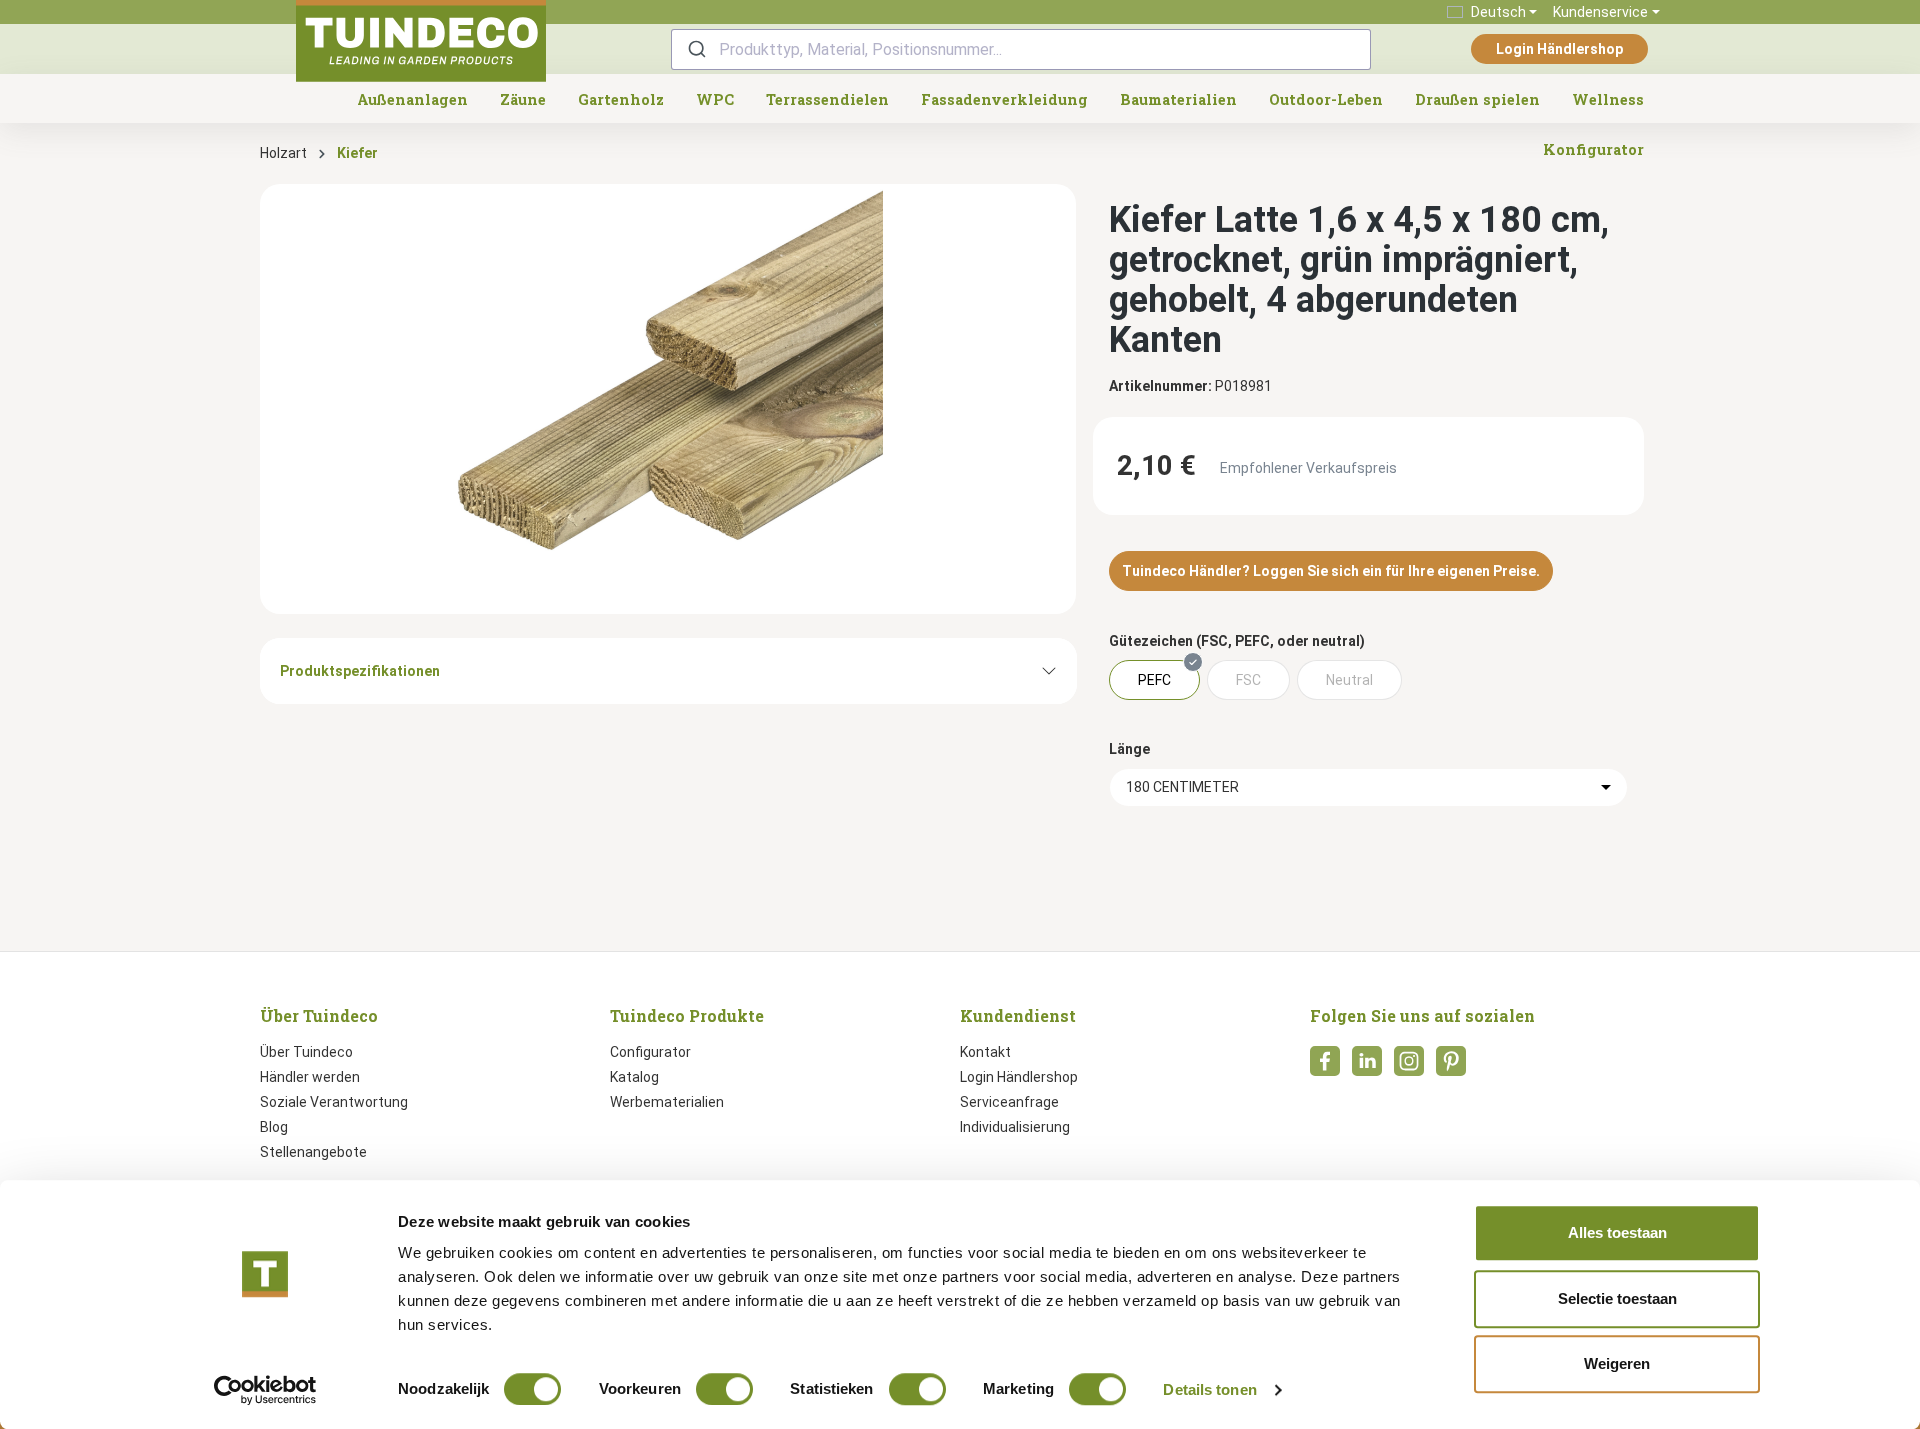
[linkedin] (1367, 1067)
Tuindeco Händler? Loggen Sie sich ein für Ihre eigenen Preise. (1331, 571)
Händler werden (310, 1077)
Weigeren (1617, 1363)
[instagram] (1409, 1067)
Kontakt (985, 1052)
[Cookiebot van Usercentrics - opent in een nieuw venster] (265, 1390)
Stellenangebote (313, 1152)
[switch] (724, 1389)
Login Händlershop (1559, 49)
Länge (1129, 749)
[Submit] (695, 49)
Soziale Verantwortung (334, 1102)
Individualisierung (1015, 1127)
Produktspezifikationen (360, 671)
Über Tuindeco (306, 1052)
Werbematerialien (667, 1102)
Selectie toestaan (1617, 1298)
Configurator (650, 1052)
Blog (274, 1127)
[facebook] (1325, 1067)
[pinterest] (1451, 1067)
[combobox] (1021, 49)
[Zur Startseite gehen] (421, 41)
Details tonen (1209, 1389)
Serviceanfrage (1009, 1102)
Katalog (634, 1077)
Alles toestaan (1617, 1232)
